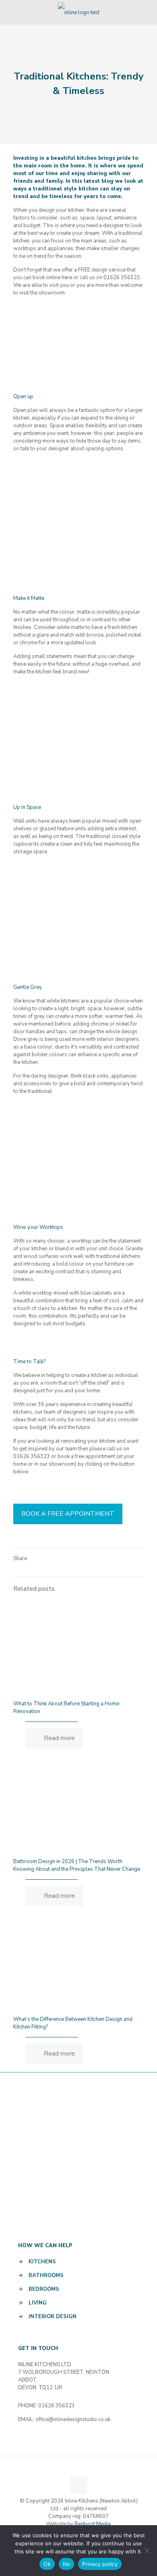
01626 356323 (32, 1456)
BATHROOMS (46, 2275)
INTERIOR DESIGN (53, 2317)
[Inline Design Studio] (78, 12)
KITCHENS (42, 2262)
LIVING (38, 2303)
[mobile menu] (146, 12)
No (67, 2564)
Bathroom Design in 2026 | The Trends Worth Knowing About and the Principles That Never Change (77, 1865)
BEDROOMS (44, 2289)
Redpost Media (93, 2524)
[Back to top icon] (78, 2485)
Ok (47, 2564)
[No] (147, 2551)
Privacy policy (100, 2564)
